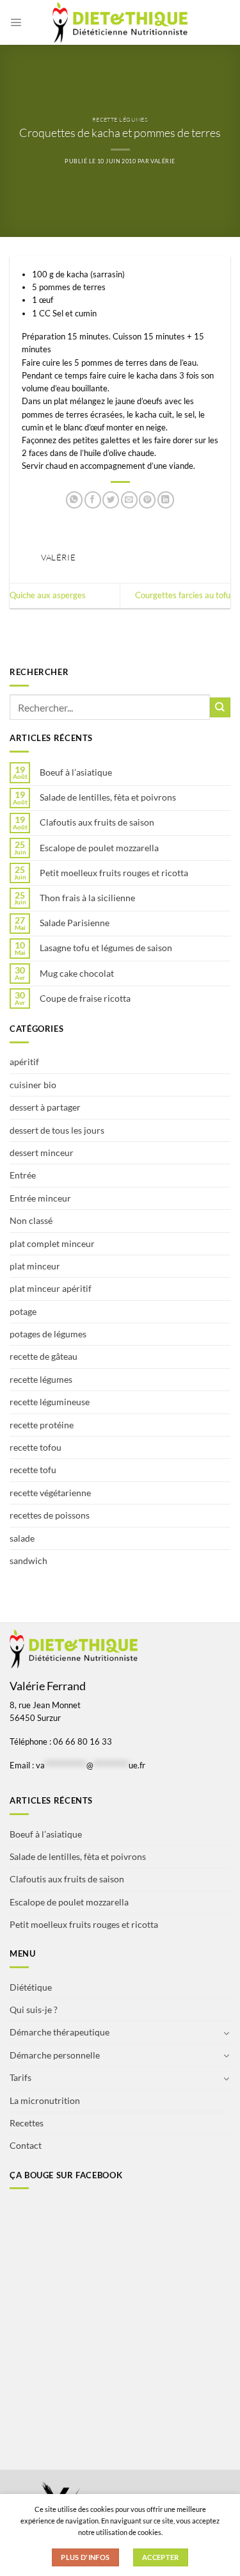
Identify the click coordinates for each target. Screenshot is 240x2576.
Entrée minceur (40, 1198)
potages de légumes (48, 1334)
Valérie (163, 161)
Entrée (23, 1175)
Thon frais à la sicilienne (87, 898)
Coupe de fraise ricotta (85, 999)
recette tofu (33, 1470)
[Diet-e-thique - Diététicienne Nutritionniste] (120, 22)
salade (22, 1538)
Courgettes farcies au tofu (183, 595)
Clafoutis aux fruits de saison (97, 822)
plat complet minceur (52, 1243)
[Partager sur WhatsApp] (74, 500)
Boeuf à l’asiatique (76, 772)
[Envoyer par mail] (129, 500)
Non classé (31, 1220)
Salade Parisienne (75, 923)
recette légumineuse (50, 1402)
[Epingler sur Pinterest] (147, 500)
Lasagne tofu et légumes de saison (106, 948)
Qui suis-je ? (34, 2009)
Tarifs (20, 2077)
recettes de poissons (50, 1515)
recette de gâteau (44, 1356)
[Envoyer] (220, 707)
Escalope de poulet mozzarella (99, 848)
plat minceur (35, 1266)
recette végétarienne (50, 1493)
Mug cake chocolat (77, 974)
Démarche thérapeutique (60, 2032)
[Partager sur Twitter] (111, 500)
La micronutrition (45, 2100)
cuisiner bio (33, 1085)
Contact (26, 2145)
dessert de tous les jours (57, 1130)
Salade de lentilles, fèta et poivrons (108, 797)
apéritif (24, 1062)
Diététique (31, 1987)
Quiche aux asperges (48, 595)
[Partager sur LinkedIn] (166, 500)
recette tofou (36, 1447)
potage (23, 1311)
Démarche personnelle (55, 2055)
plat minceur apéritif (51, 1288)
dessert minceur (42, 1153)
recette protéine (42, 1425)
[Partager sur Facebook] (93, 500)
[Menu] (16, 22)
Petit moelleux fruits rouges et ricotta (114, 873)
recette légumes (120, 119)
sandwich (28, 1561)
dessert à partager (45, 1107)
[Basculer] (227, 2033)
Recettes (27, 2123)
